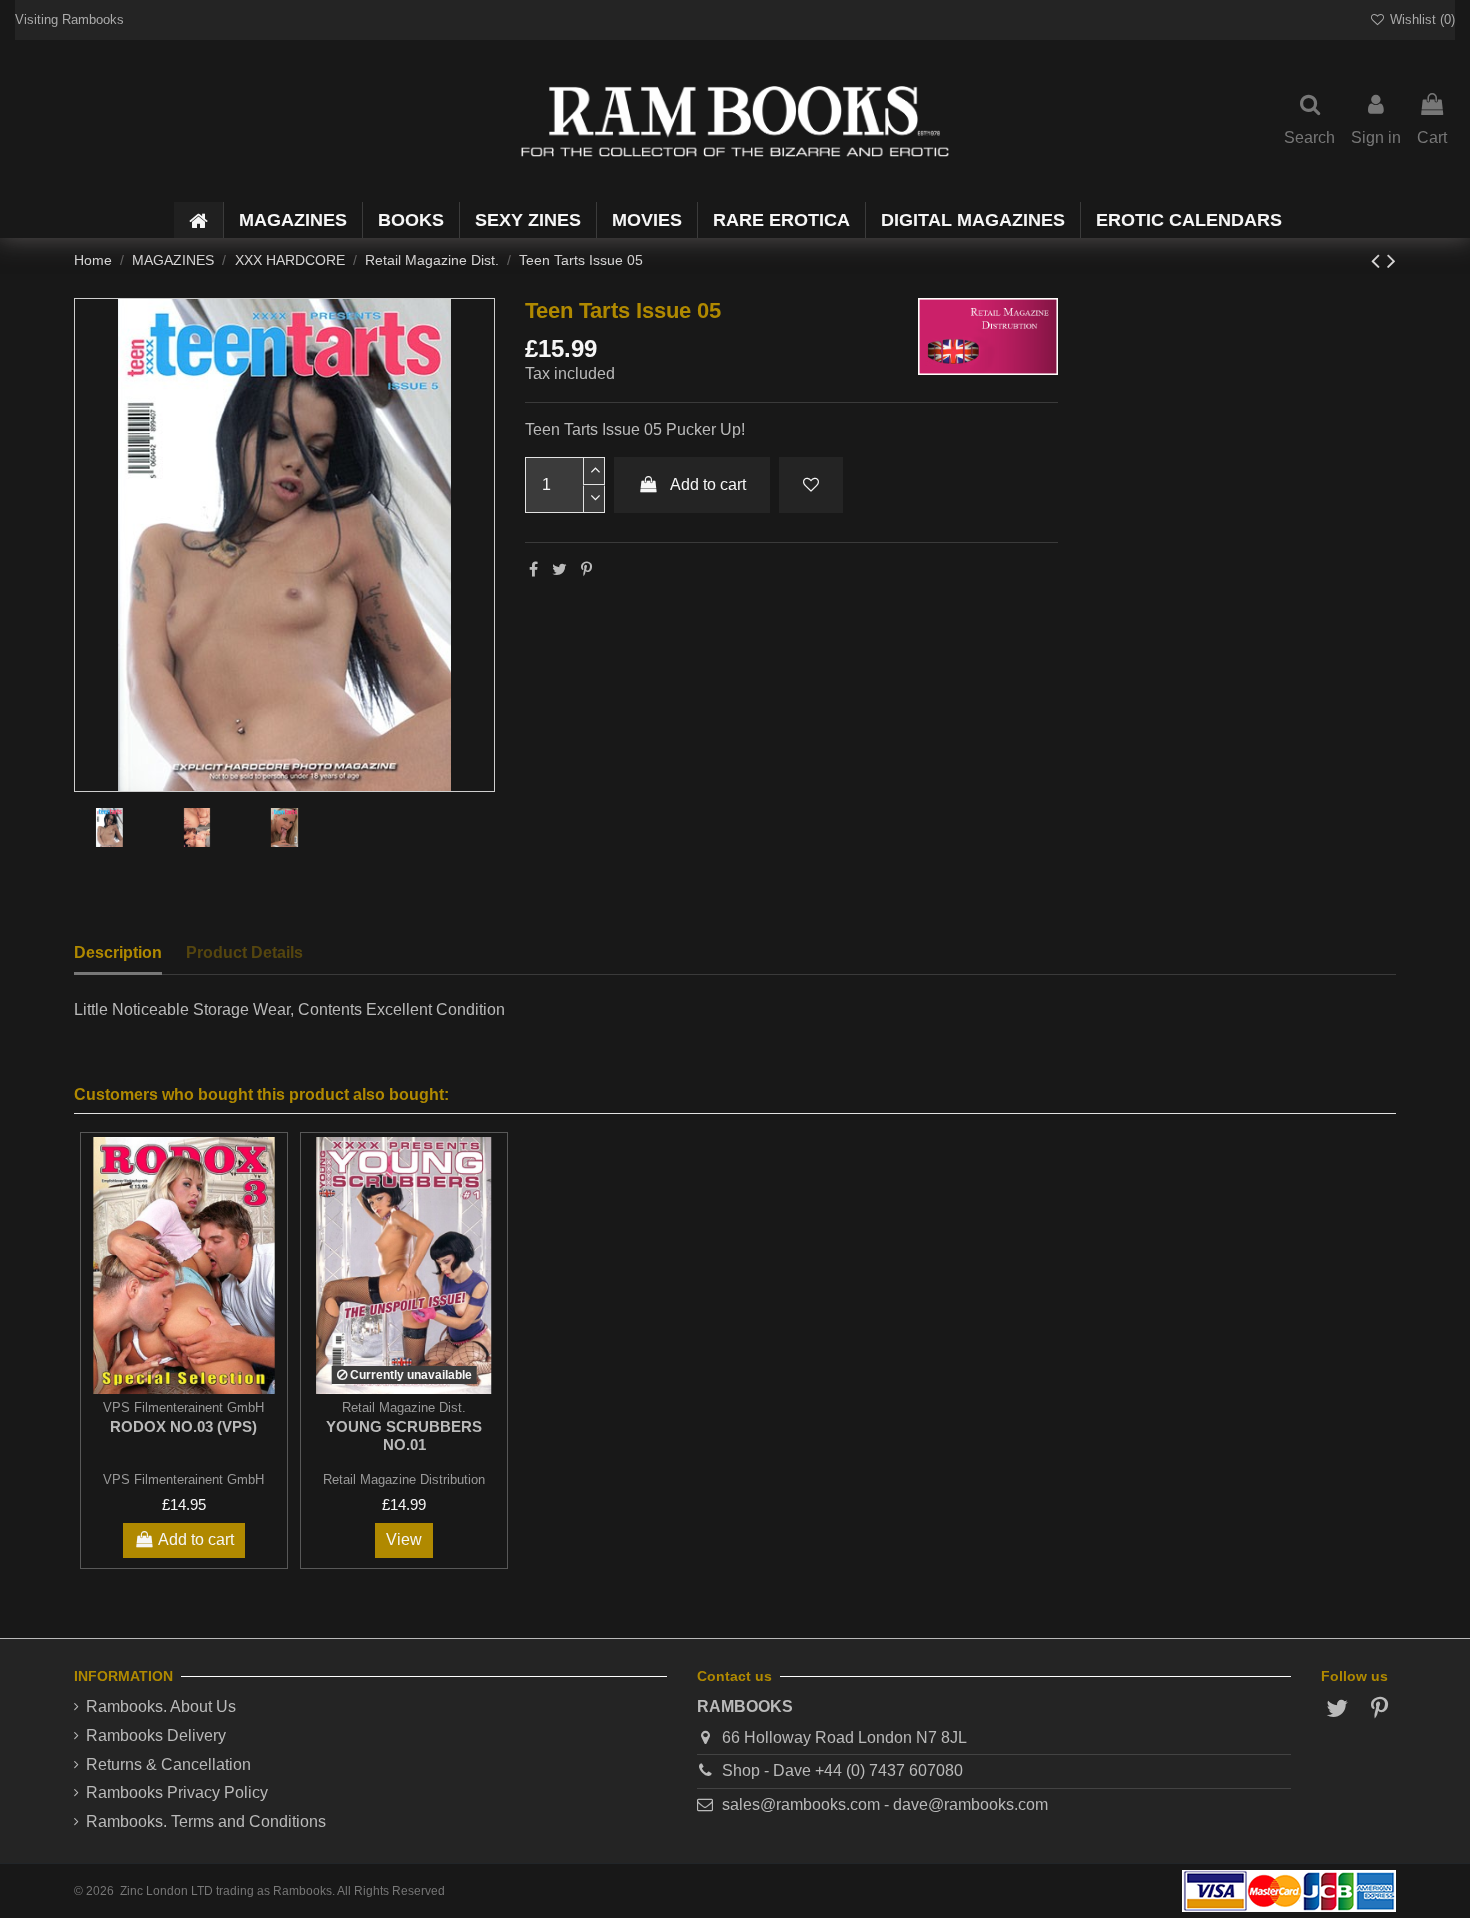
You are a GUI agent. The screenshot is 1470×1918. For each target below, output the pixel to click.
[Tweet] (559, 569)
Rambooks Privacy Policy (177, 1792)
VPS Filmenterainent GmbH (183, 1479)
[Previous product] (1379, 260)
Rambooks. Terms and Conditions (206, 1821)
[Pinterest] (586, 569)
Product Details (244, 952)
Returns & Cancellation (168, 1764)
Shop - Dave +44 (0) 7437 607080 (842, 1770)
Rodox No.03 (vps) (183, 1426)
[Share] (533, 569)
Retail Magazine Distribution (404, 1479)
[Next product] (1391, 260)
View (404, 1539)
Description (118, 952)
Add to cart (708, 484)
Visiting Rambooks (69, 19)
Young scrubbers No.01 (404, 1435)
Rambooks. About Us (161, 1706)
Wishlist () (1420, 19)
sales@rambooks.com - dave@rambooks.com (885, 1804)
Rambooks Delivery (156, 1735)
